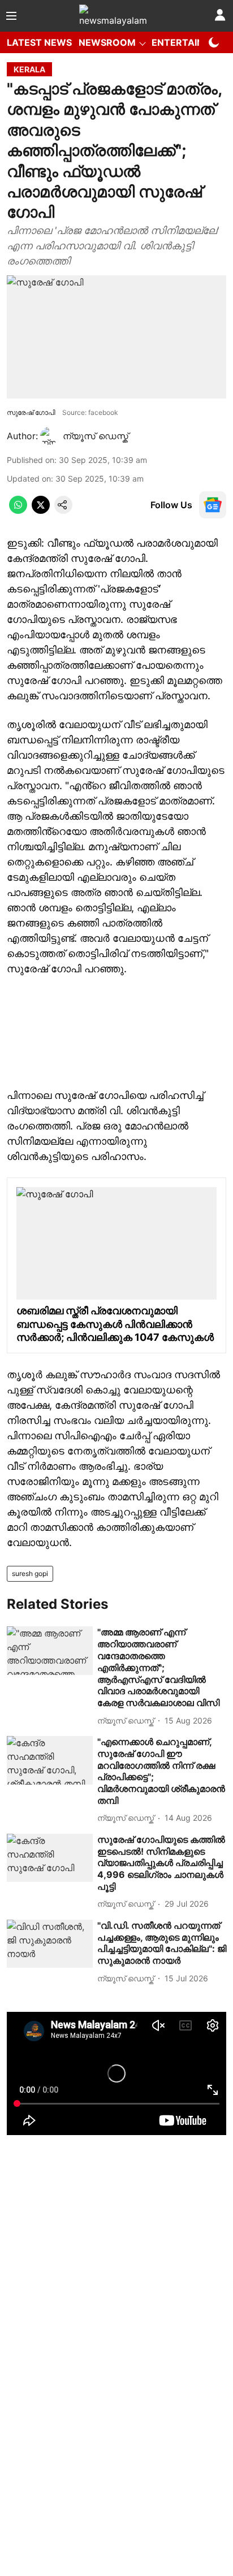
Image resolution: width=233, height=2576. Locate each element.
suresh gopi (30, 1573)
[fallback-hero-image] (50, 1651)
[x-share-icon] (41, 510)
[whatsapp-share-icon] (18, 510)
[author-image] (49, 436)
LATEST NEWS (39, 42)
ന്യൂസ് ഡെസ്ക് (96, 436)
